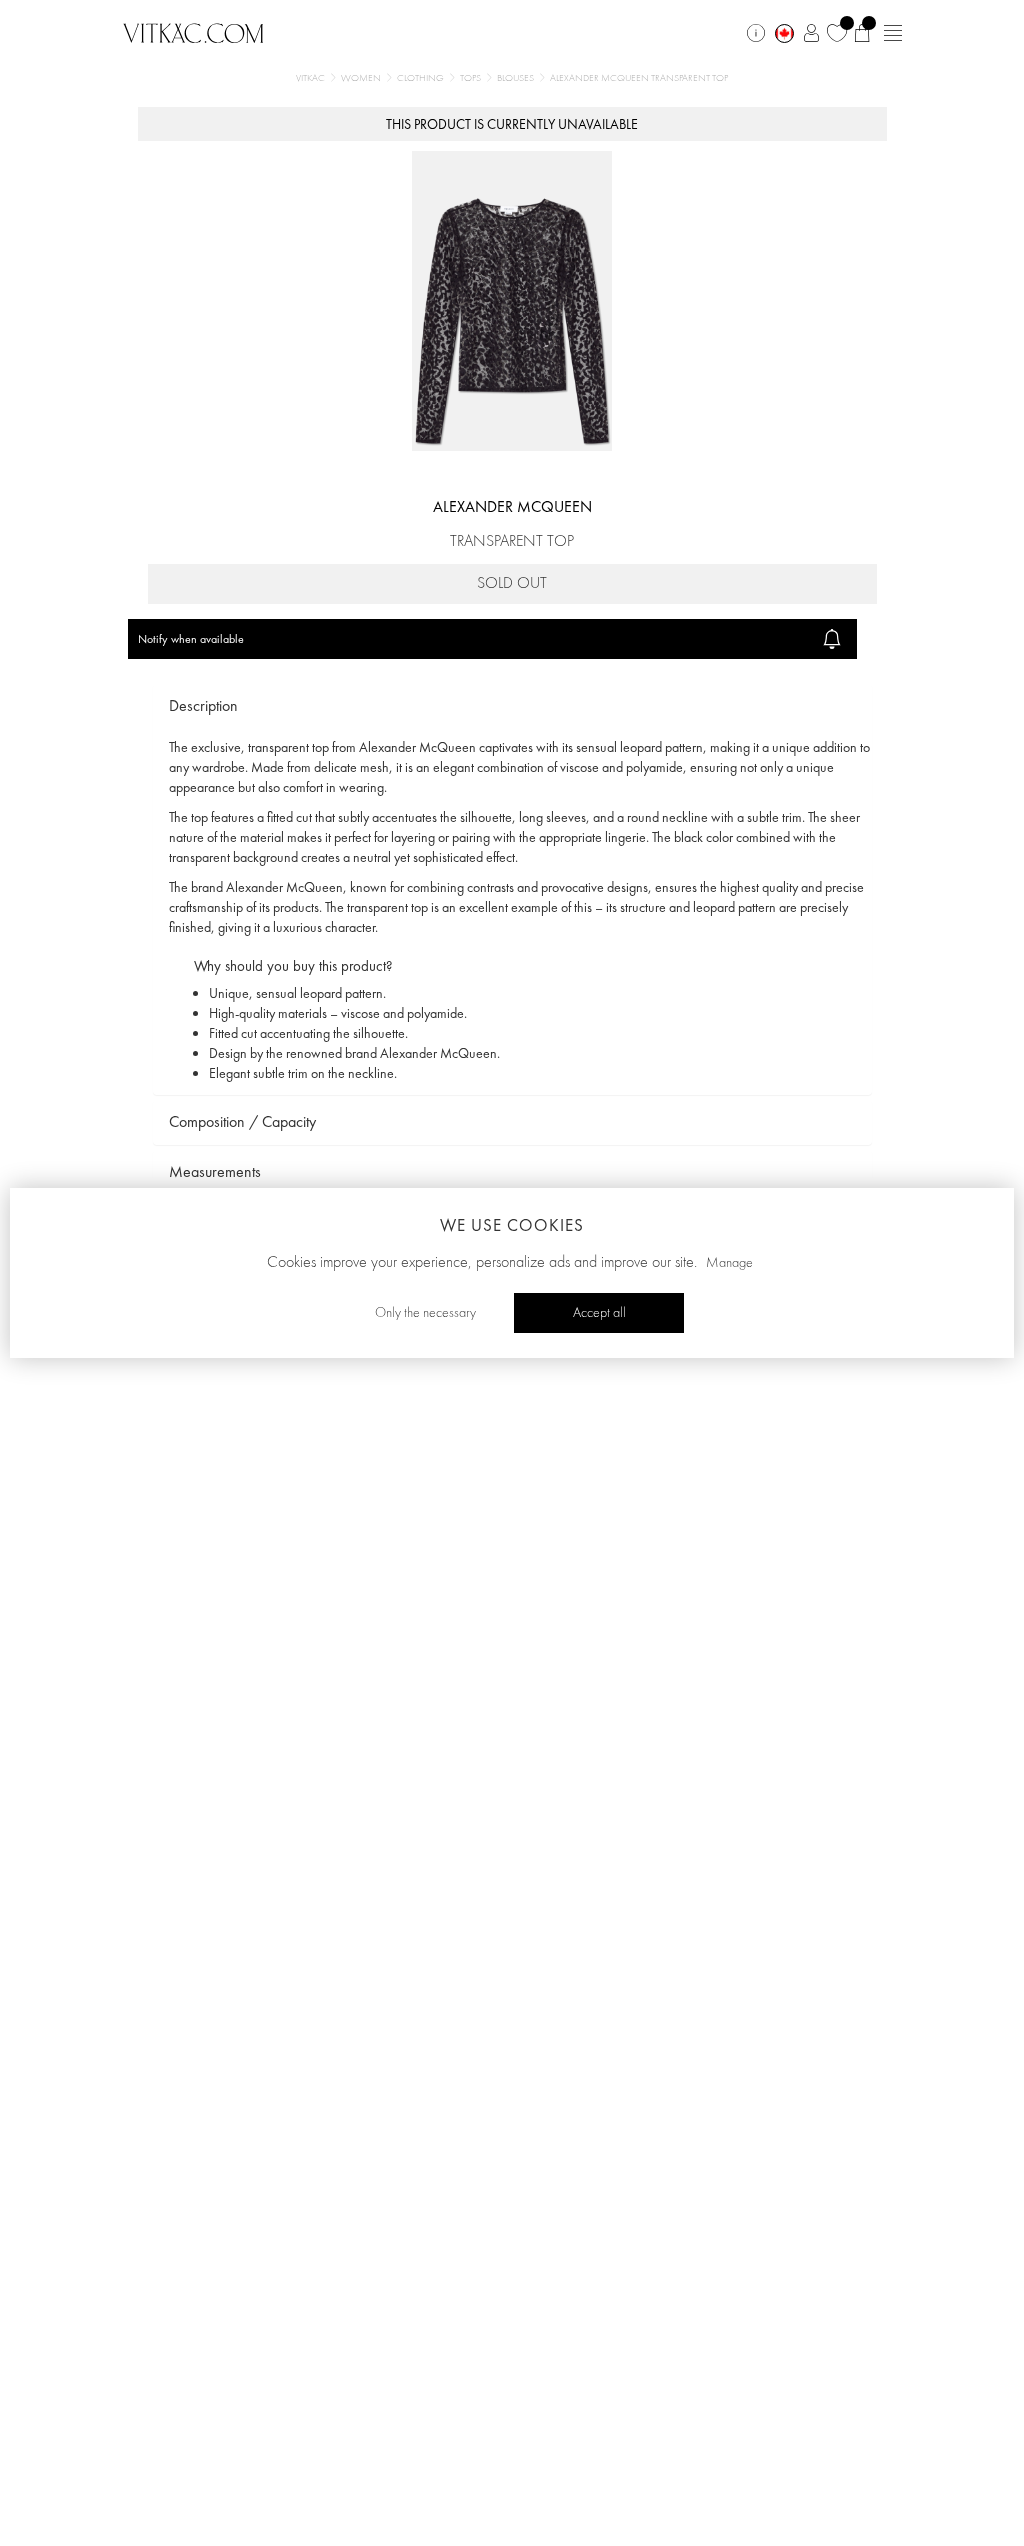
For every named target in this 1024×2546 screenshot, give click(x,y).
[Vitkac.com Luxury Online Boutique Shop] (193, 31)
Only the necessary (425, 1313)
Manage (729, 1263)
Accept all (599, 1313)
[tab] (512, 706)
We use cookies (512, 1225)
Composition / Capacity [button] (242, 1121)
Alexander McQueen (512, 506)
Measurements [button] (215, 1171)
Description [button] (203, 705)
